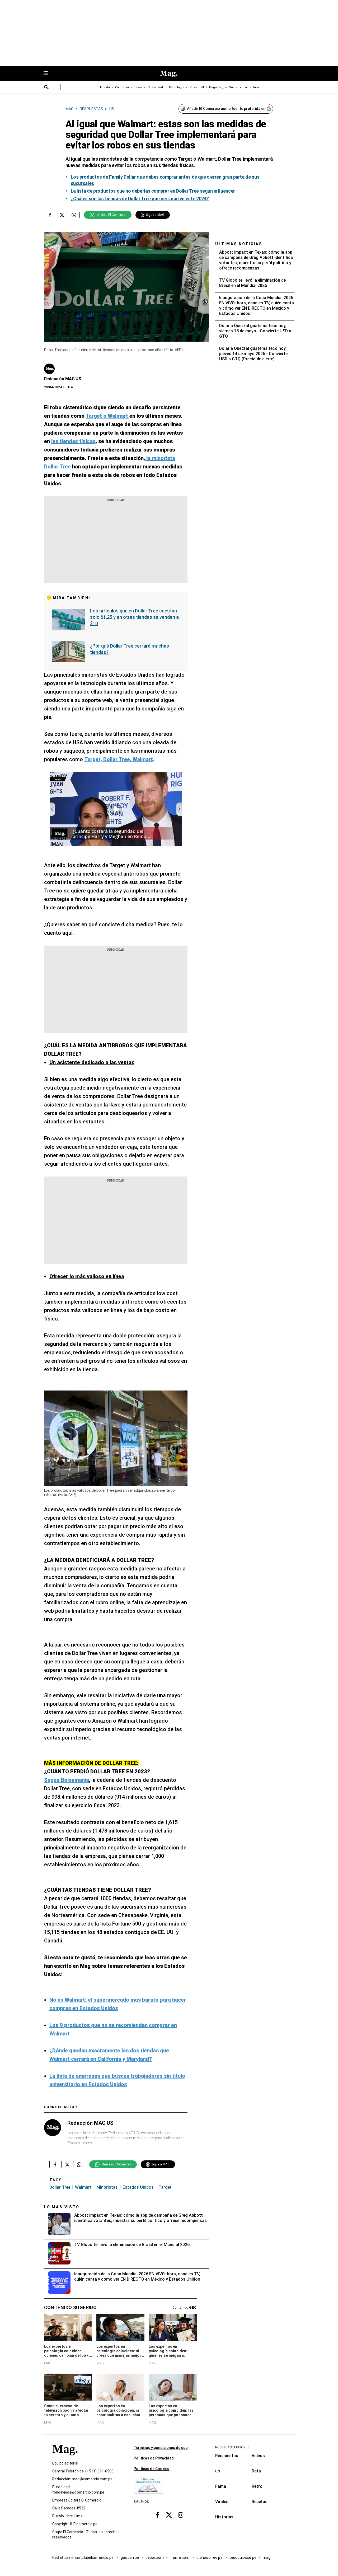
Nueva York (156, 87)
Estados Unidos (138, 2187)
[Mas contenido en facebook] (157, 2515)
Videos (258, 2456)
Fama (221, 2486)
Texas (138, 87)
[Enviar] (46, 88)
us (218, 2471)
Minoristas (107, 2187)
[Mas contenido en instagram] (181, 2515)
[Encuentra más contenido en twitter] (62, 215)
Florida (105, 87)
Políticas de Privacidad (154, 2458)
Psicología (177, 87)
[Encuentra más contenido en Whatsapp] (74, 215)
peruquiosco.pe (243, 2558)
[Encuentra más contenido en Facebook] (50, 215)
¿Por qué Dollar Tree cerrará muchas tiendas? (130, 649)
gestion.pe (130, 2558)
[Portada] (65, 2459)
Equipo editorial (65, 2463)
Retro (257, 2486)
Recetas (260, 2502)
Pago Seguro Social (224, 87)
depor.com (155, 2558)
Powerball (197, 87)
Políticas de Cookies (151, 2469)
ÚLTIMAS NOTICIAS (239, 244)
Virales (222, 2502)
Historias (224, 2517)
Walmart (83, 2187)
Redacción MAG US (63, 379)
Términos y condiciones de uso (161, 2448)
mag (267, 2558)
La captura (251, 87)
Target (165, 2187)
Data (256, 2471)
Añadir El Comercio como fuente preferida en (226, 109)
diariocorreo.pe (210, 2558)
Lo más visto (62, 2207)
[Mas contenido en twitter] (169, 2515)
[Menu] (49, 74)
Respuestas (227, 2456)
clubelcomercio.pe (98, 2558)
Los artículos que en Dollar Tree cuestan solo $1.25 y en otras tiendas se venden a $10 (134, 617)
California (122, 87)
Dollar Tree (60, 2187)
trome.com (180, 2558)
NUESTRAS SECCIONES (232, 2447)
